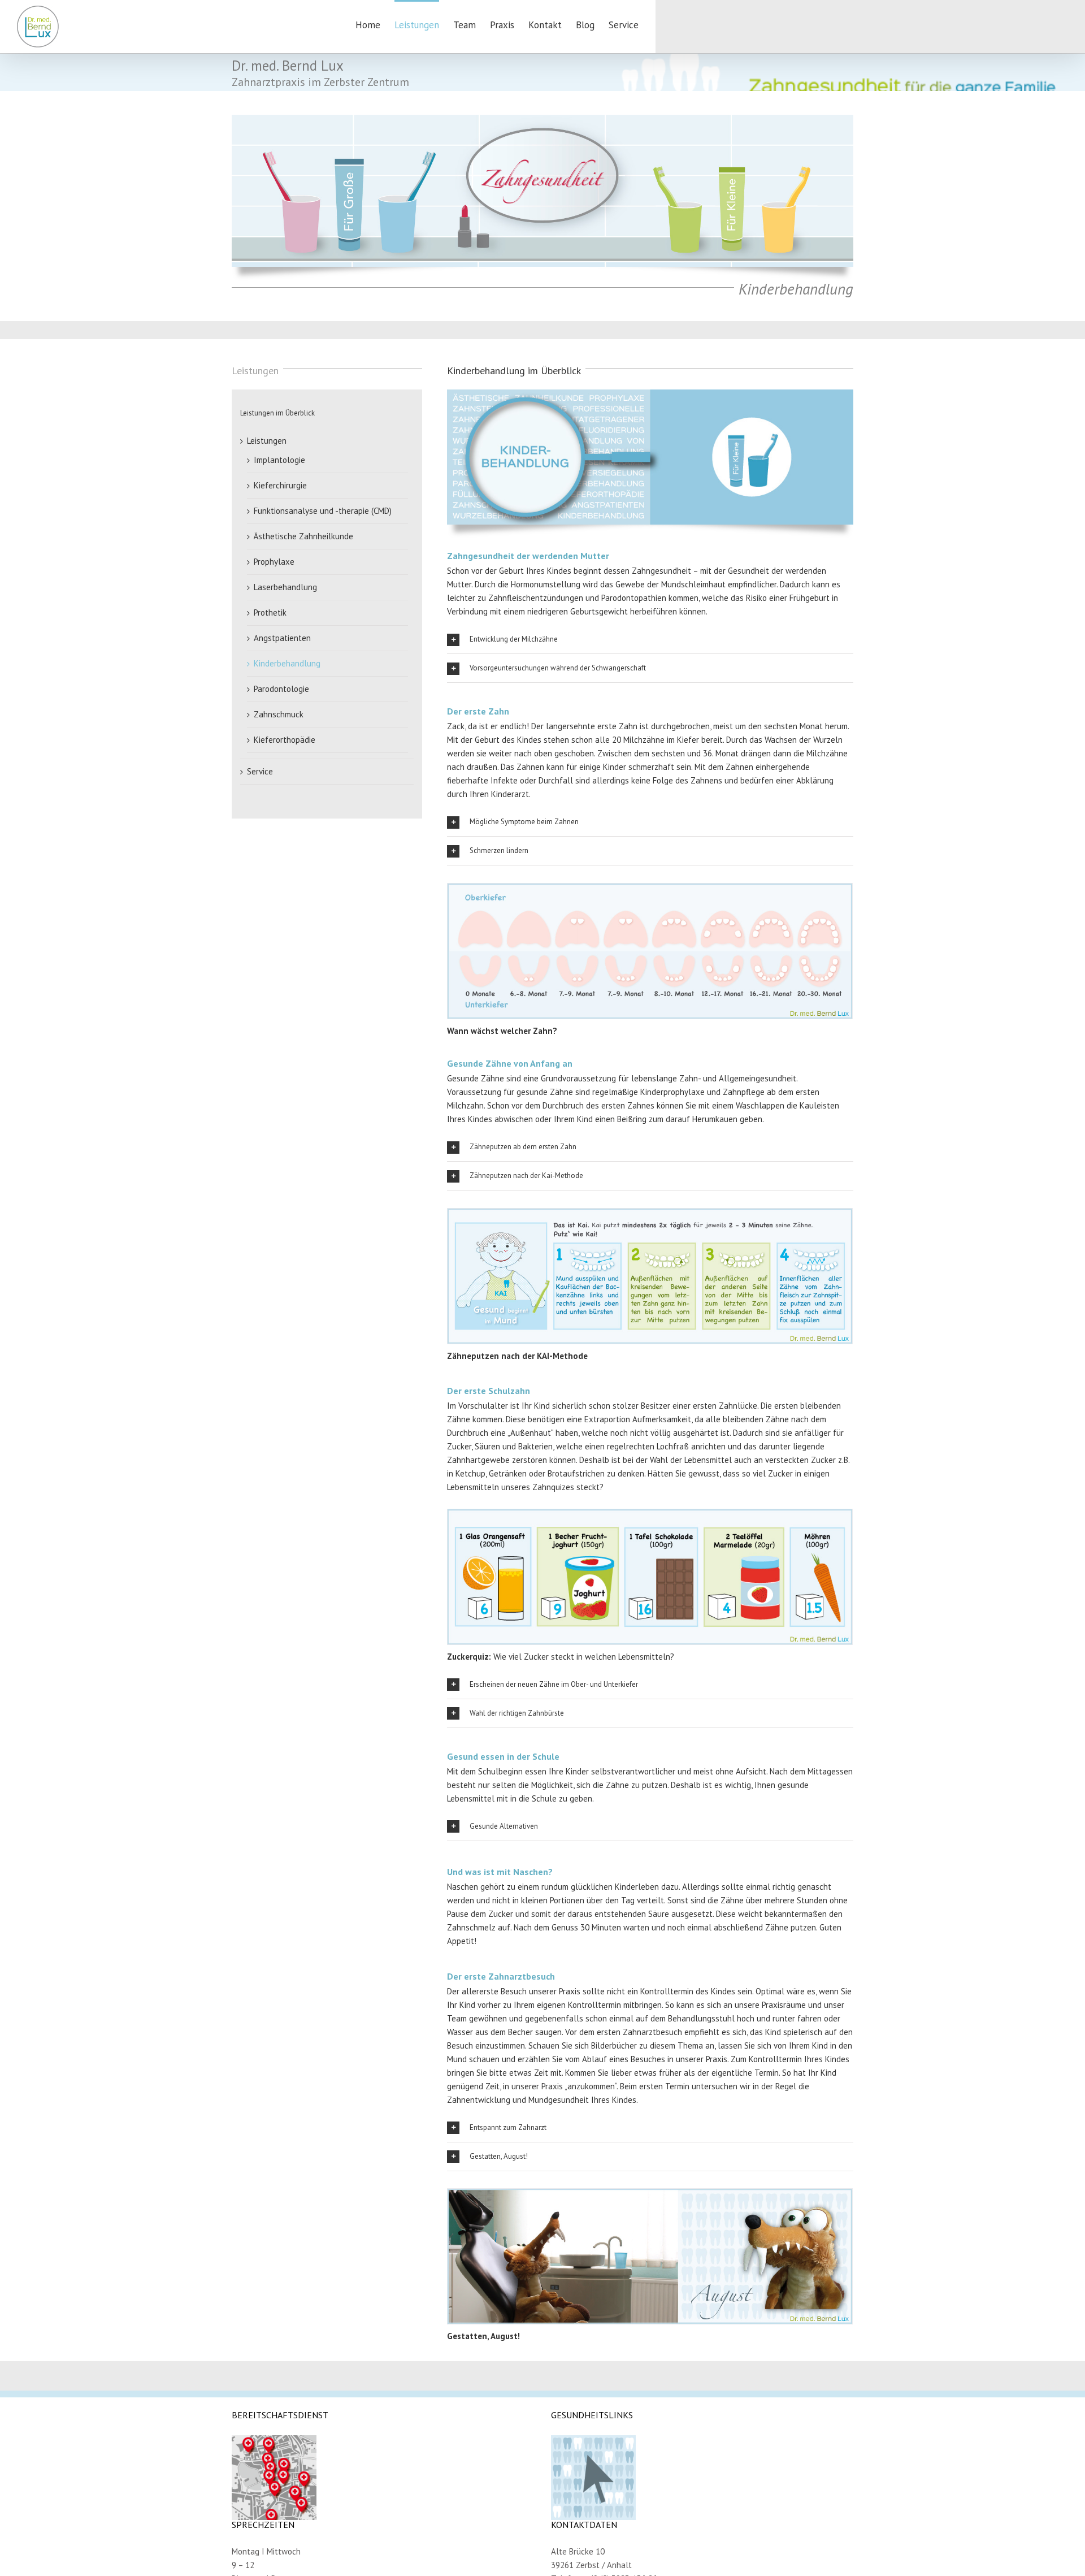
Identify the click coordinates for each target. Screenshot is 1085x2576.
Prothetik (270, 612)
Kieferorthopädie (285, 740)
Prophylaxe (274, 562)
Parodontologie (281, 689)
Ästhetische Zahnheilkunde (303, 536)
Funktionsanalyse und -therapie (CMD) (323, 511)
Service (260, 771)
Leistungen (267, 441)
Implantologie (279, 460)
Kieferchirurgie (280, 485)
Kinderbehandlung (287, 663)
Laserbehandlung (285, 587)
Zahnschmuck (279, 714)
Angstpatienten (282, 638)
